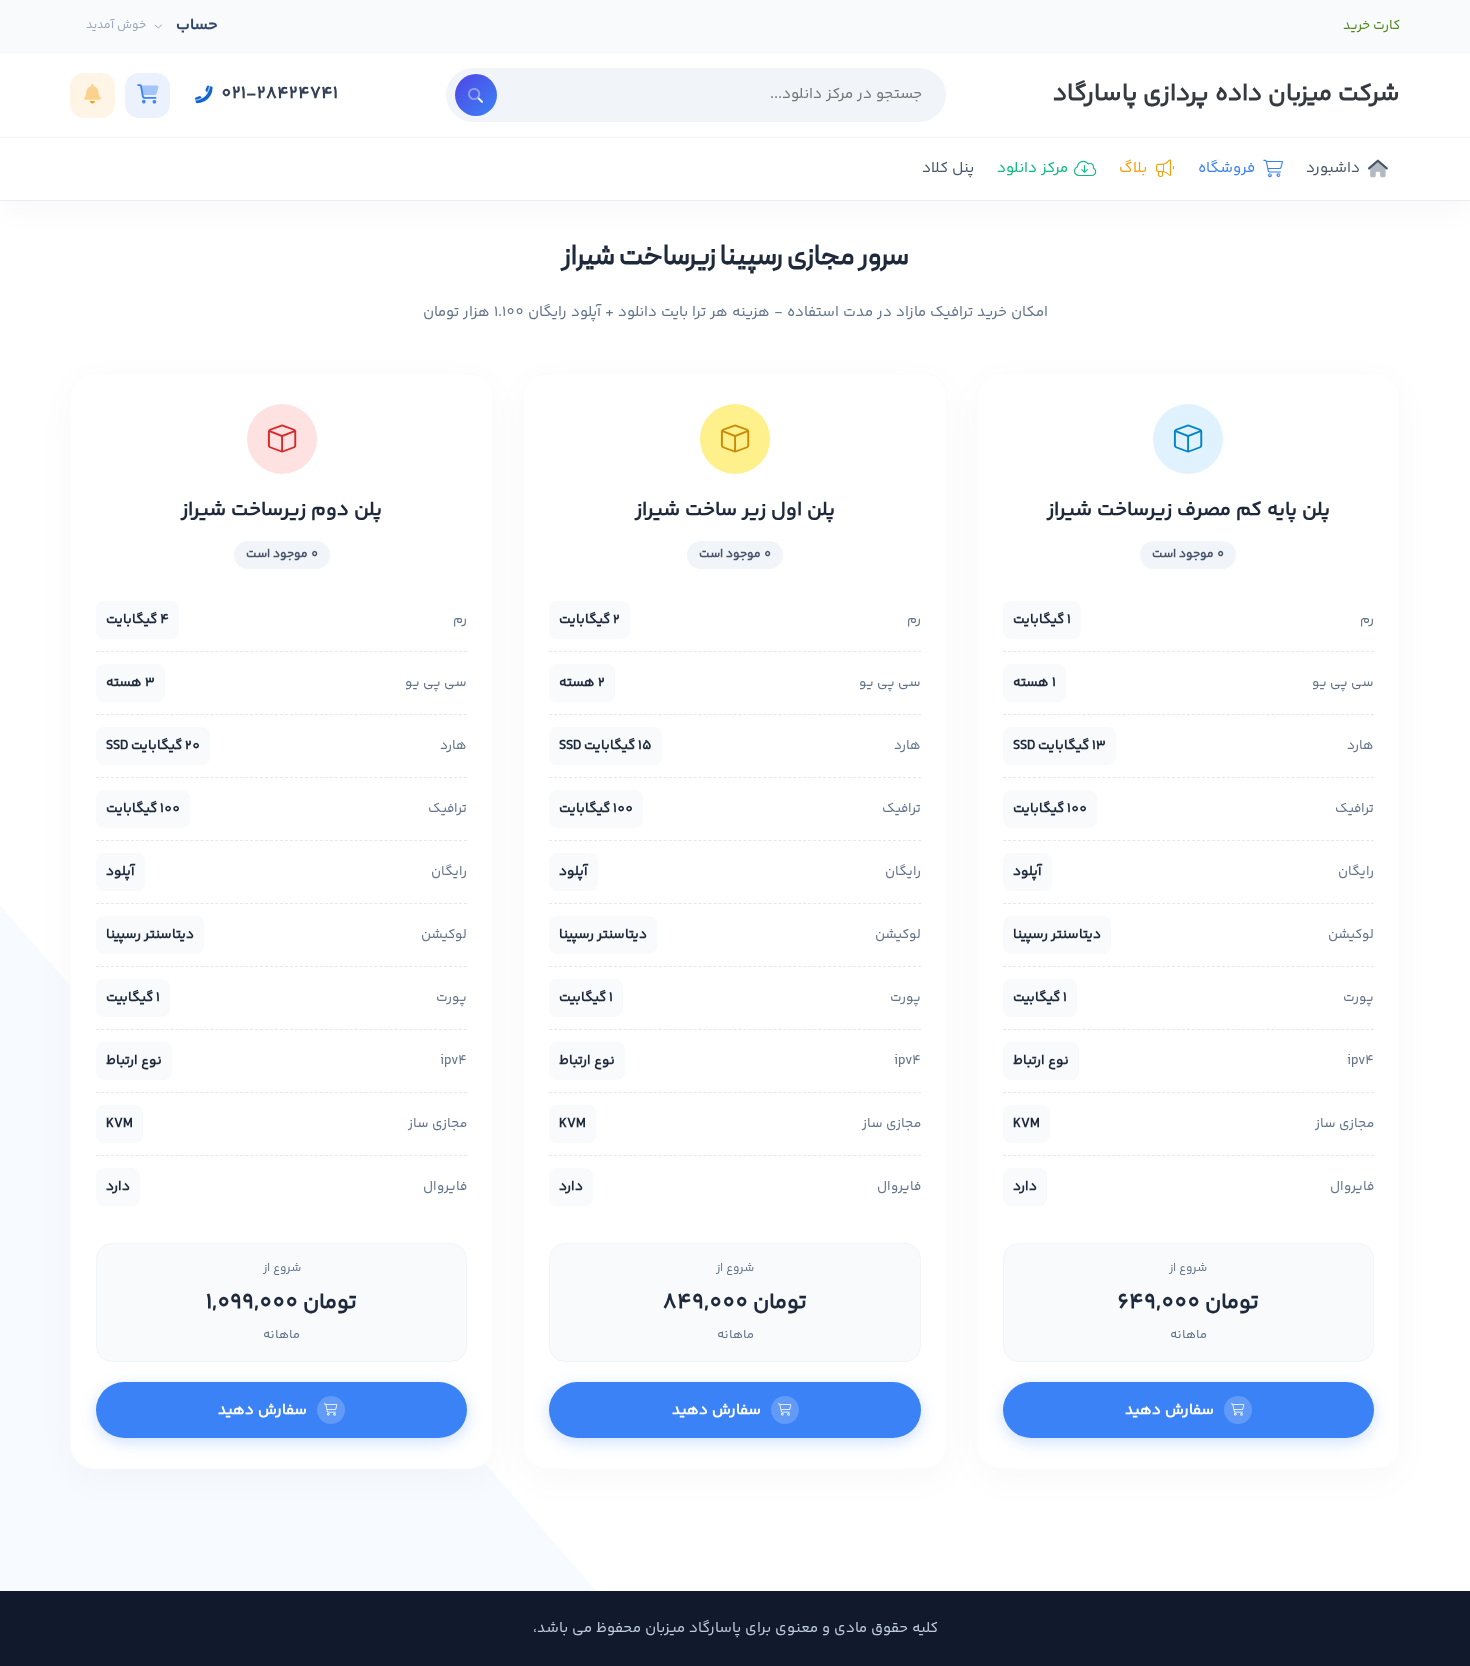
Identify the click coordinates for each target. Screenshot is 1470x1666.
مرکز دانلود (1032, 168)
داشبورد (1333, 168)
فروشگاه (1226, 168)
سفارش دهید (1169, 1410)
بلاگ (1133, 168)
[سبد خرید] (147, 95)
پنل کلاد (948, 168)
